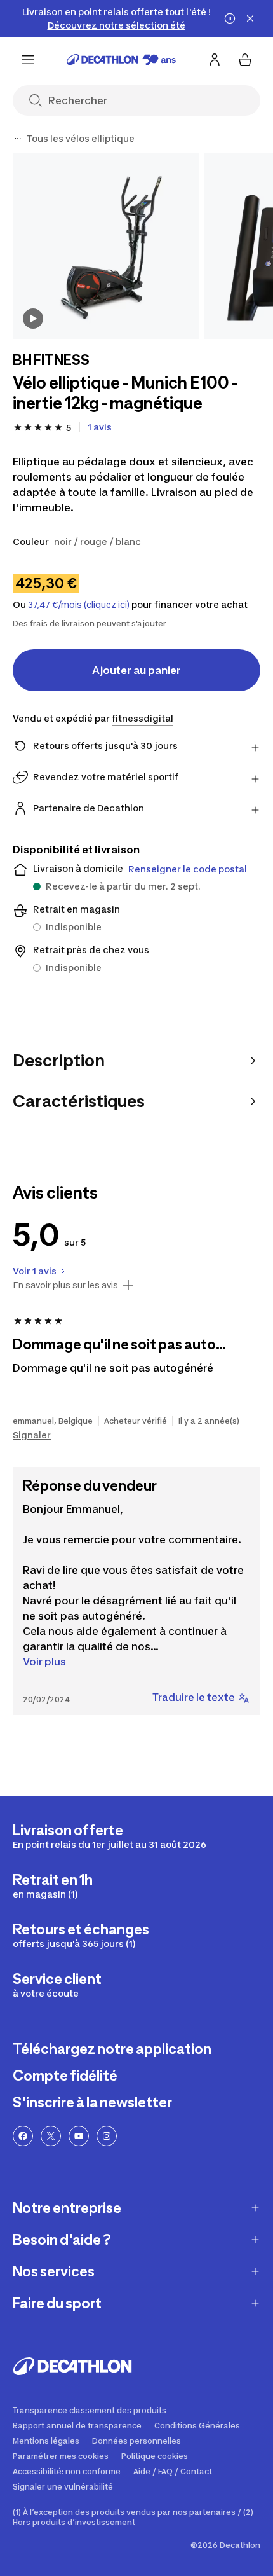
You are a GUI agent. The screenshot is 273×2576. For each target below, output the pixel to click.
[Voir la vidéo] (33, 319)
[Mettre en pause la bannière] (230, 18)
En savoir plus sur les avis (65, 1285)
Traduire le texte (194, 1697)
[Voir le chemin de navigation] (18, 139)
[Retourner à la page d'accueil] (121, 60)
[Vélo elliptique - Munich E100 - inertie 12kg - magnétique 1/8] (106, 246)
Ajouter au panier (136, 670)
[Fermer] (250, 18)
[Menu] (28, 60)
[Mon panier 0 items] (245, 60)
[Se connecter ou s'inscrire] (215, 60)
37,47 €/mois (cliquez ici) (79, 605)
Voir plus (44, 1662)
